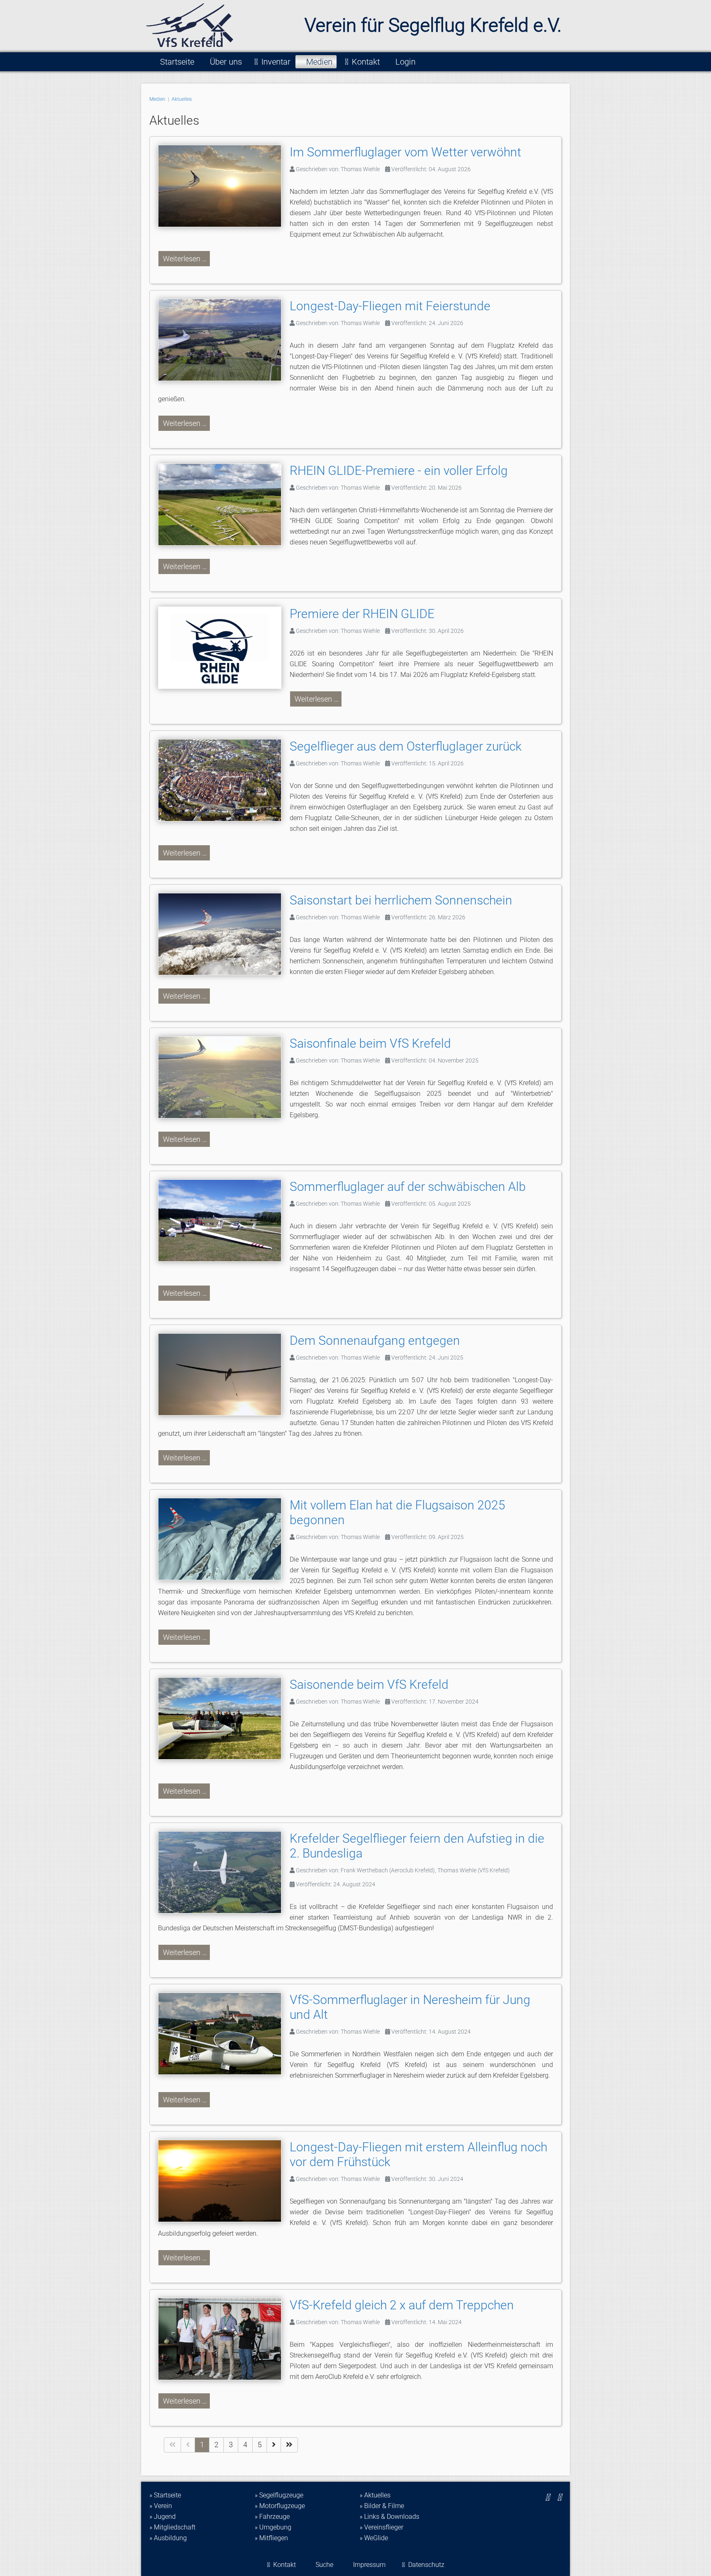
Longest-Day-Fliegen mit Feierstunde (390, 306)
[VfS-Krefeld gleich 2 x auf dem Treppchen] (224, 2341)
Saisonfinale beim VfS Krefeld (370, 1043)
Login (405, 62)
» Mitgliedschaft (172, 2527)
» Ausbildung (168, 2538)
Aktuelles (182, 99)
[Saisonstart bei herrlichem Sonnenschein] (224, 936)
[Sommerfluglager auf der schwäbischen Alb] (224, 1222)
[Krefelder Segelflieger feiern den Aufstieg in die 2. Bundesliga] (224, 1874)
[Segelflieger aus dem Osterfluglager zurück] (224, 782)
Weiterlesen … (184, 259)
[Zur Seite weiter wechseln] (274, 2445)
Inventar (276, 62)
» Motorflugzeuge (280, 2506)
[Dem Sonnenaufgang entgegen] (224, 1376)
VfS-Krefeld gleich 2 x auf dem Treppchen (402, 2305)
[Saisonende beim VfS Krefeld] (224, 1720)
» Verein (161, 2506)
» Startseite (165, 2495)
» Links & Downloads (389, 2517)
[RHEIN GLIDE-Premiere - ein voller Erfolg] (224, 506)
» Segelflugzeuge (279, 2495)
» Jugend (163, 2517)
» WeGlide (374, 2538)
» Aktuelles (375, 2495)
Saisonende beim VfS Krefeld (369, 1684)
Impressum (369, 2565)
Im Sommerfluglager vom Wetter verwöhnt (405, 152)
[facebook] (559, 2497)
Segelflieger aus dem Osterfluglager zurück (406, 746)
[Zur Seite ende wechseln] (289, 2445)
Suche (324, 2565)
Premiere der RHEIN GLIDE (362, 614)
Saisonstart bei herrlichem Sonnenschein (401, 900)
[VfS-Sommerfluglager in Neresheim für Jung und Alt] (224, 2035)
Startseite (177, 62)
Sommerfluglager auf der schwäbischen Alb (408, 1187)
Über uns (226, 62)
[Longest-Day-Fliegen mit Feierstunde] (224, 342)
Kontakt (366, 62)
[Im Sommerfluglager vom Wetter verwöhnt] (224, 188)
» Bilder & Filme (382, 2506)
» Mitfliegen (271, 2538)
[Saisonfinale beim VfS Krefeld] (224, 1079)
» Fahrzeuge (272, 2517)
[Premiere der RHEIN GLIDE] (224, 650)
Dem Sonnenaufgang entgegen (375, 1340)
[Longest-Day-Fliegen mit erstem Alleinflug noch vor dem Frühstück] (224, 2183)
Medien (319, 62)
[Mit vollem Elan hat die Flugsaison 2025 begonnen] (224, 1541)
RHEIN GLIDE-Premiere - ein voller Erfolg (399, 471)
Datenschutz (426, 2565)
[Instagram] (547, 2497)
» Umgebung (273, 2527)
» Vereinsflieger (381, 2527)
